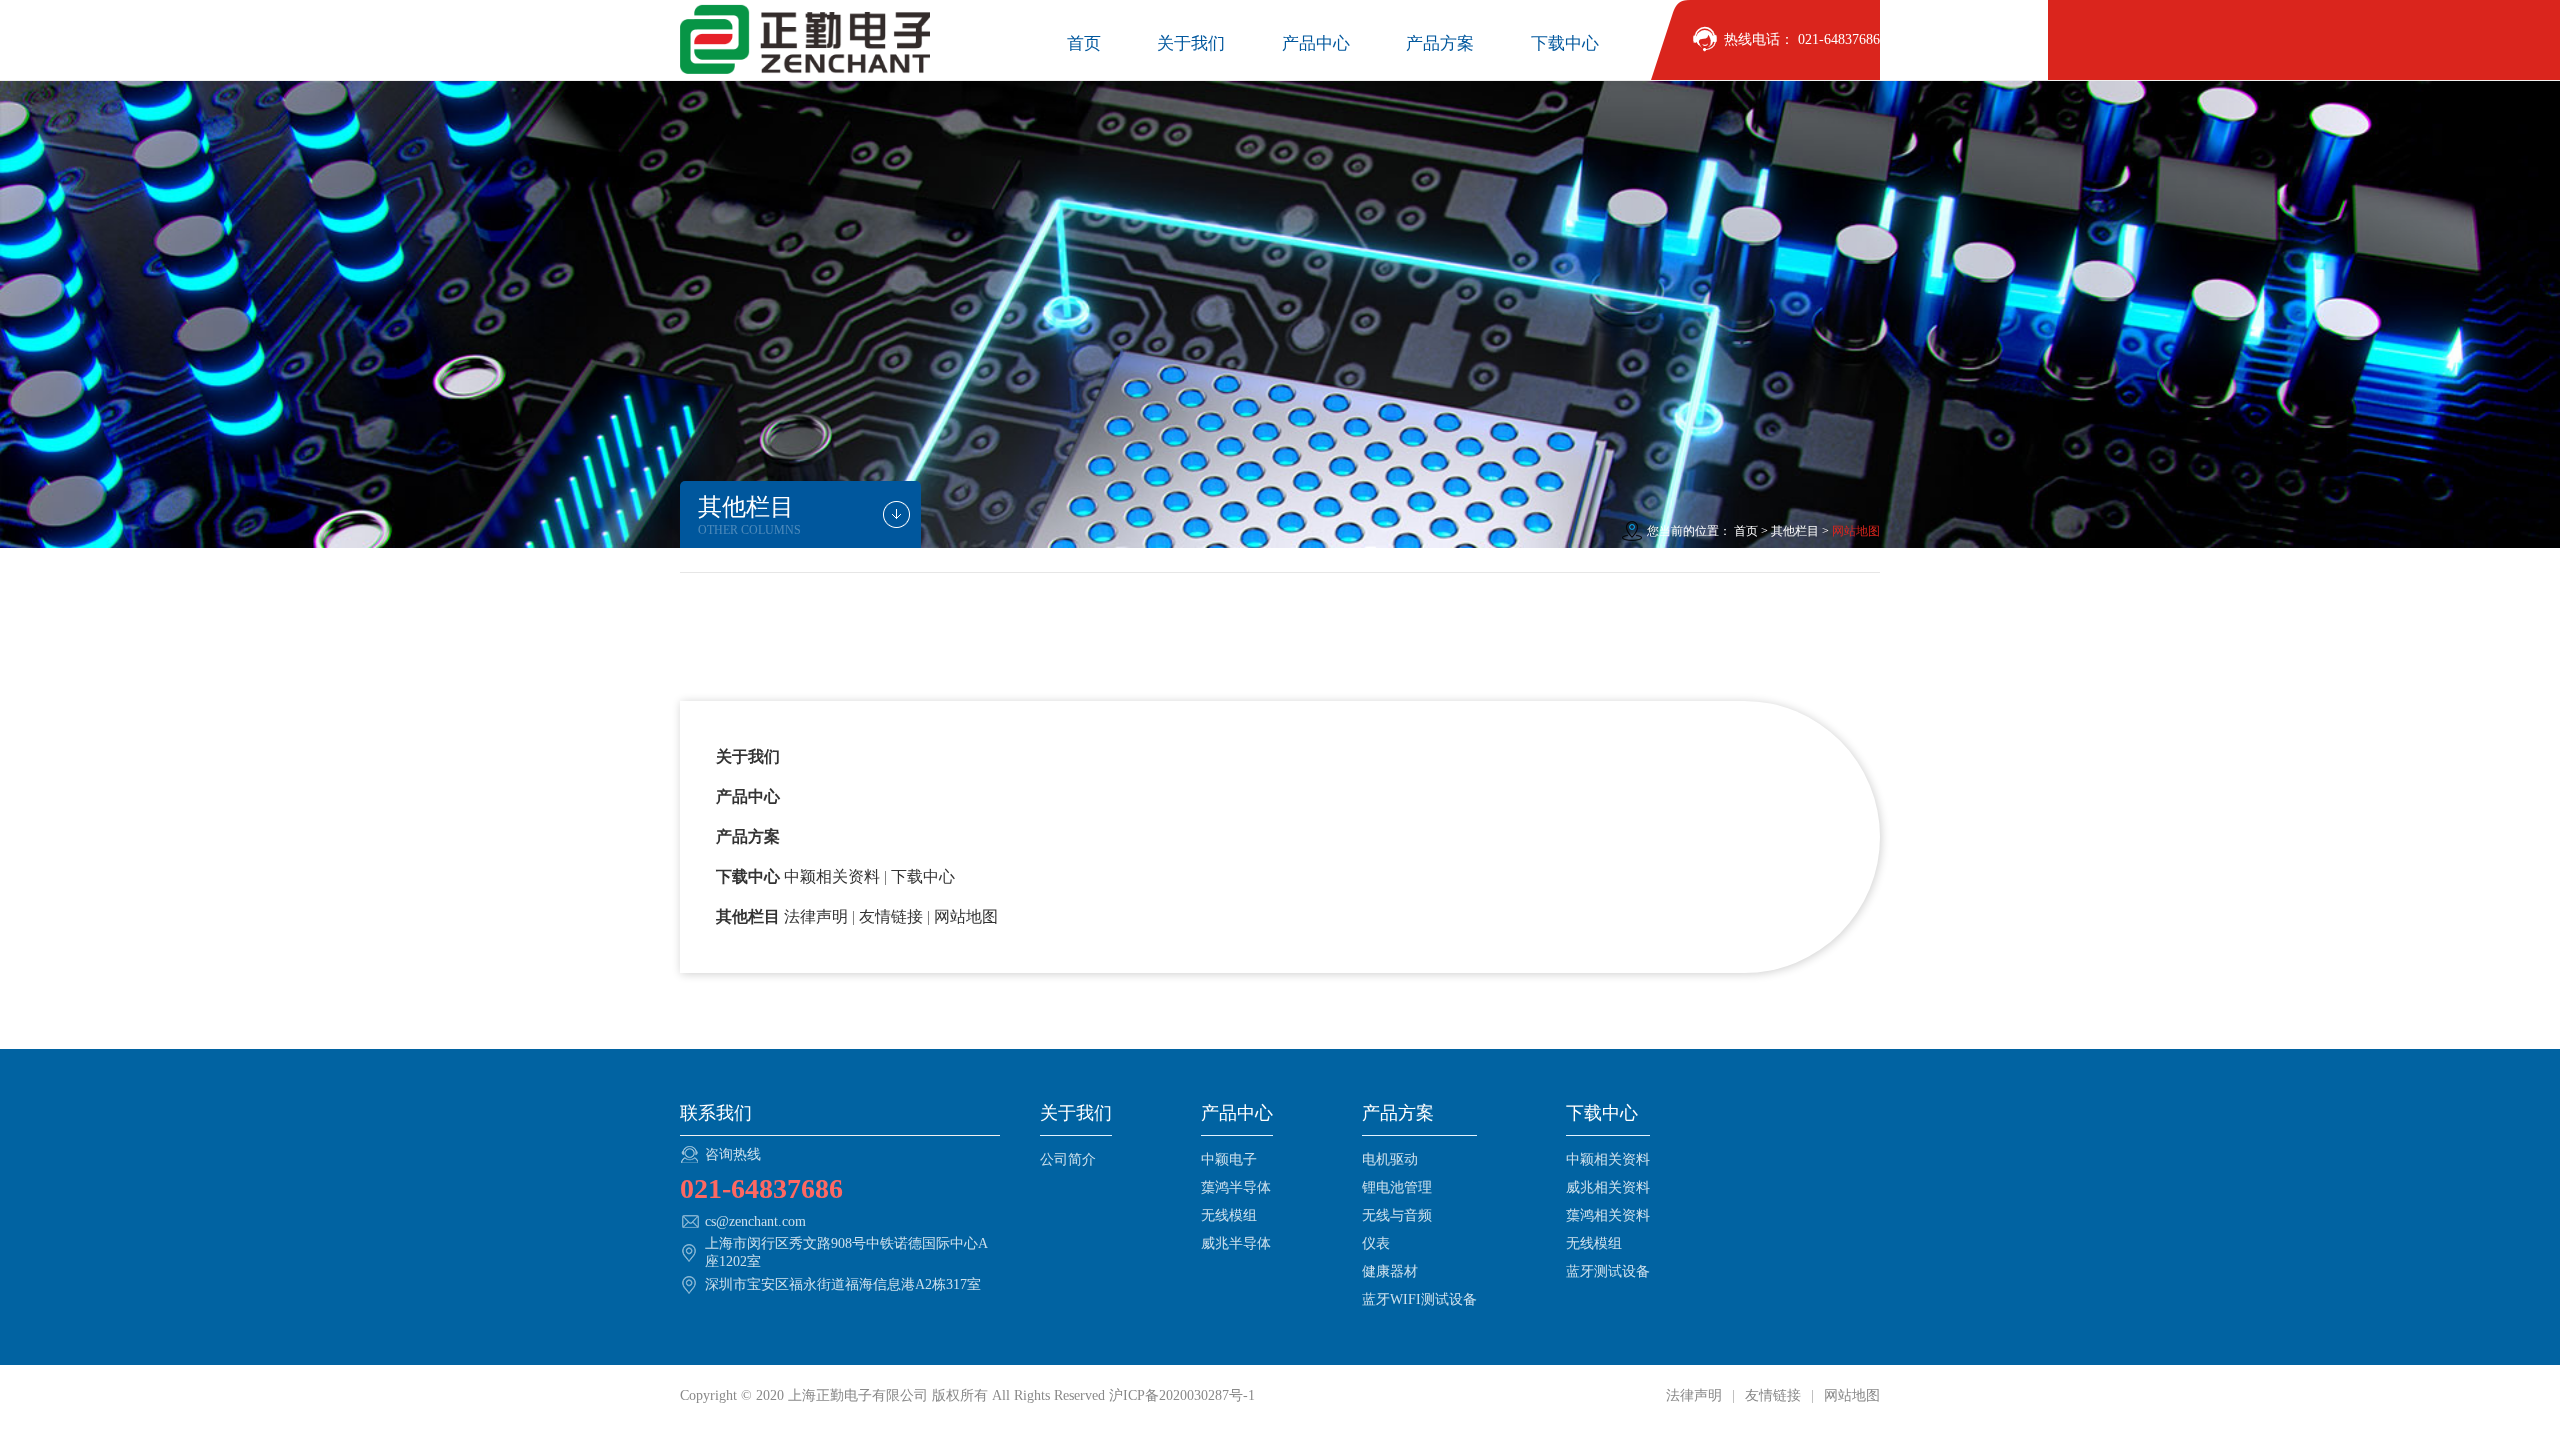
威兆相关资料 (1608, 1187)
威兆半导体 (1236, 1243)
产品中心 (1316, 43)
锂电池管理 (1397, 1187)
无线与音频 (1397, 1215)
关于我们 (1191, 43)
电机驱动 (1390, 1159)
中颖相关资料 (1608, 1159)
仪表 (1376, 1243)
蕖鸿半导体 (1236, 1187)
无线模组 (1229, 1215)
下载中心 (1565, 43)
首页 (1084, 43)
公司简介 (1068, 1159)
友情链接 (1773, 1395)
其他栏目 (1795, 531)
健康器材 (1390, 1271)
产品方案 (1440, 43)
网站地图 (1850, 1395)
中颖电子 (1229, 1159)
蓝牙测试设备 (1608, 1271)
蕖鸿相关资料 (1608, 1215)
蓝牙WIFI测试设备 (1419, 1299)
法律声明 (1696, 1395)
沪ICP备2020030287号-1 (1182, 1395)
